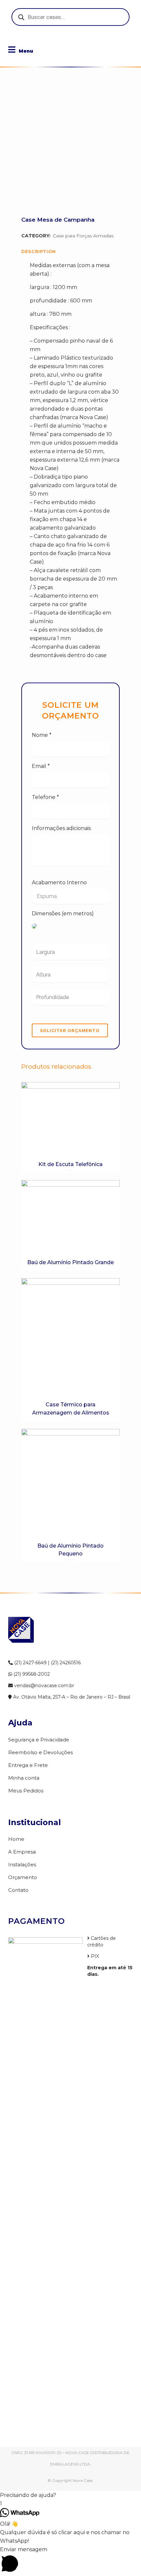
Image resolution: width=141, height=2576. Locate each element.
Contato (18, 1890)
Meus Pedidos (26, 1791)
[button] (70, 2495)
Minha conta (24, 1778)
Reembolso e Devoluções (40, 1752)
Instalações (22, 1864)
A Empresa (22, 1852)
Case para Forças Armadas (83, 236)
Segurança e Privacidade (39, 1740)
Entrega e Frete (28, 1765)
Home (16, 1839)
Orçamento (23, 1877)
